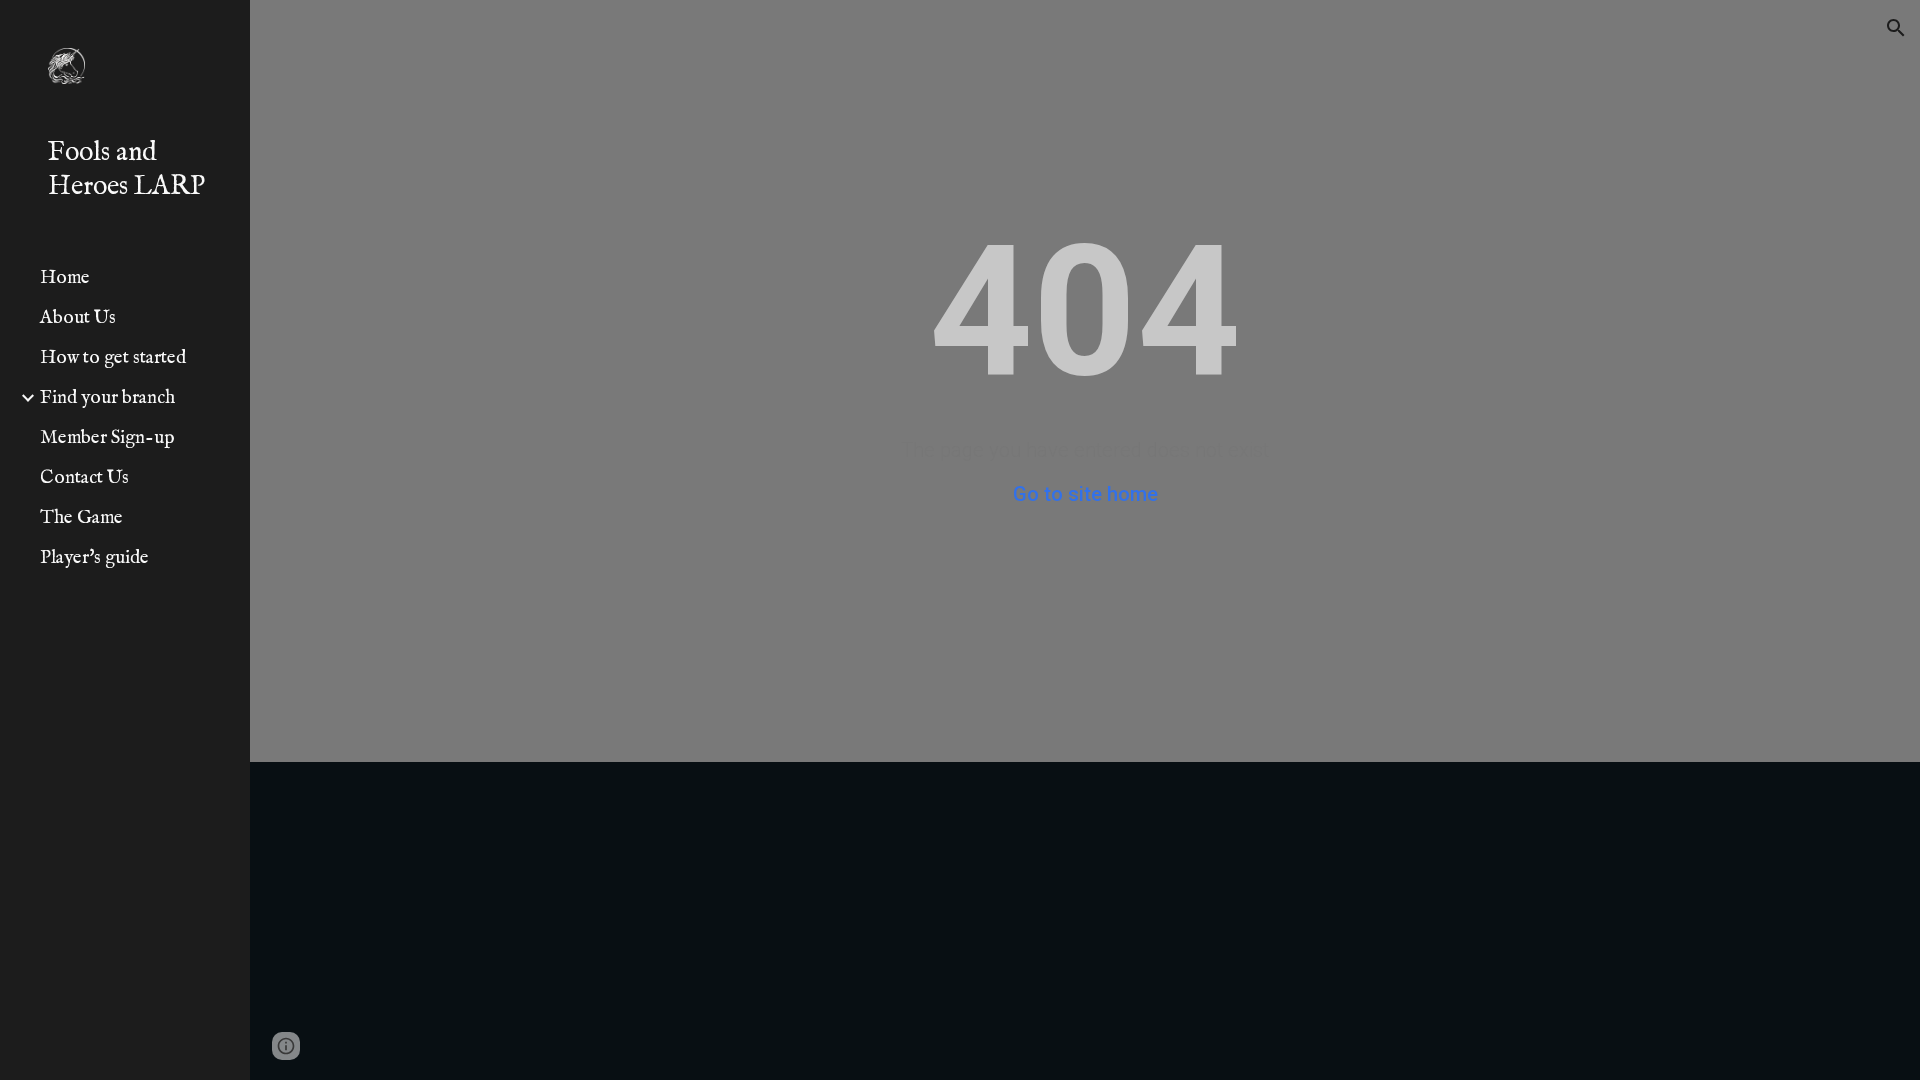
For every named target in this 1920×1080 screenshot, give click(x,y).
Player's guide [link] (94, 558)
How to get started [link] (113, 358)
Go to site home (1085, 494)
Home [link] (65, 278)
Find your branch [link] (107, 398)
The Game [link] (81, 518)
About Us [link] (78, 318)
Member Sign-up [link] (107, 438)
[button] (1896, 28)
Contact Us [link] (84, 478)
